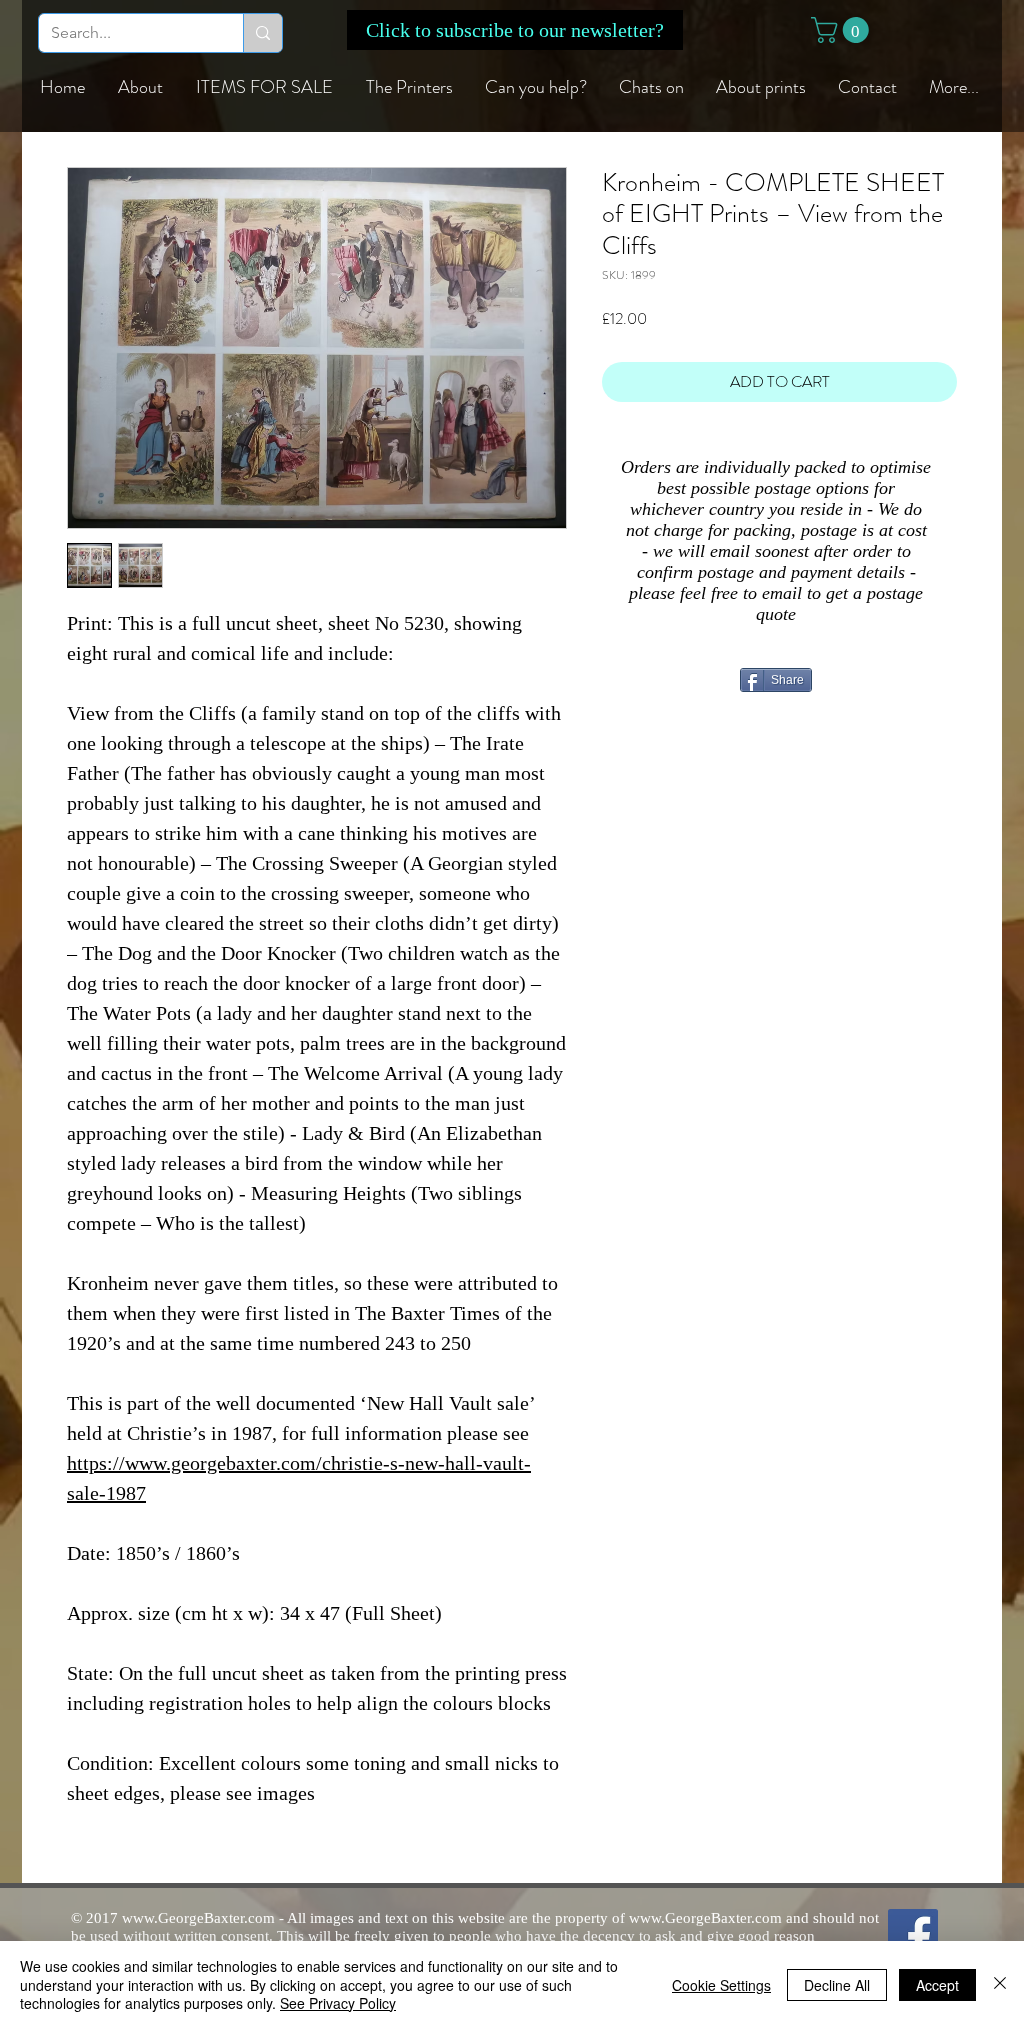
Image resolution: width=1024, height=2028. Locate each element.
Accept (937, 1985)
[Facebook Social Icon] (913, 1934)
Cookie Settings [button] (721, 1985)
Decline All (837, 1985)
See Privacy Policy (338, 2003)
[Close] (1000, 1984)
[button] (515, 30)
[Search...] (262, 33)
